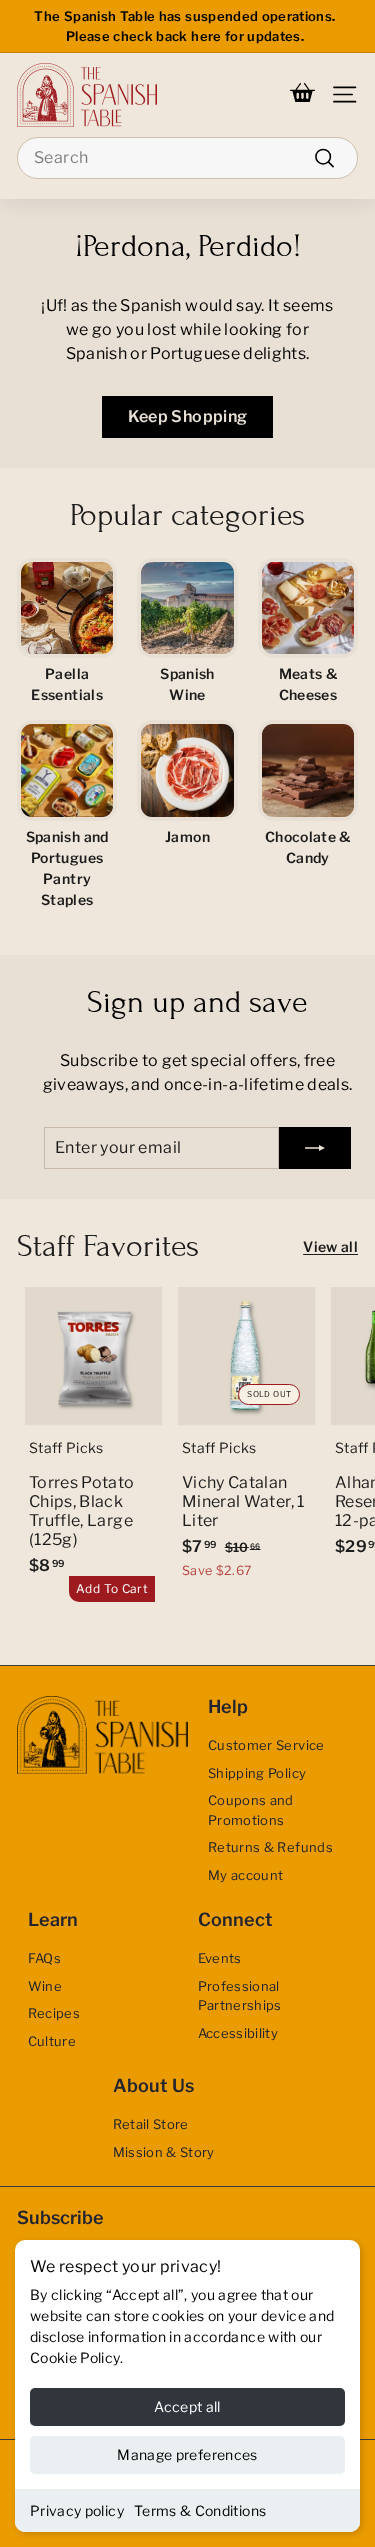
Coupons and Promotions (251, 1810)
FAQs (44, 1958)
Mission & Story (164, 2152)
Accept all (187, 2406)
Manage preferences (187, 2454)
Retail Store (151, 2124)
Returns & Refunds (270, 1847)
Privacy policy (77, 2510)
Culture (52, 2041)
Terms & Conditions (200, 2510)
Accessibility (238, 2033)
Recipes (54, 2013)
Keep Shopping (188, 416)
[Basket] (302, 95)
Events (220, 1958)
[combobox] (187, 158)
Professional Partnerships (240, 1996)
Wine (45, 1986)
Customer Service (266, 1745)
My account (246, 1875)
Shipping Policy (257, 1773)
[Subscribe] (315, 1148)
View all (330, 1246)
